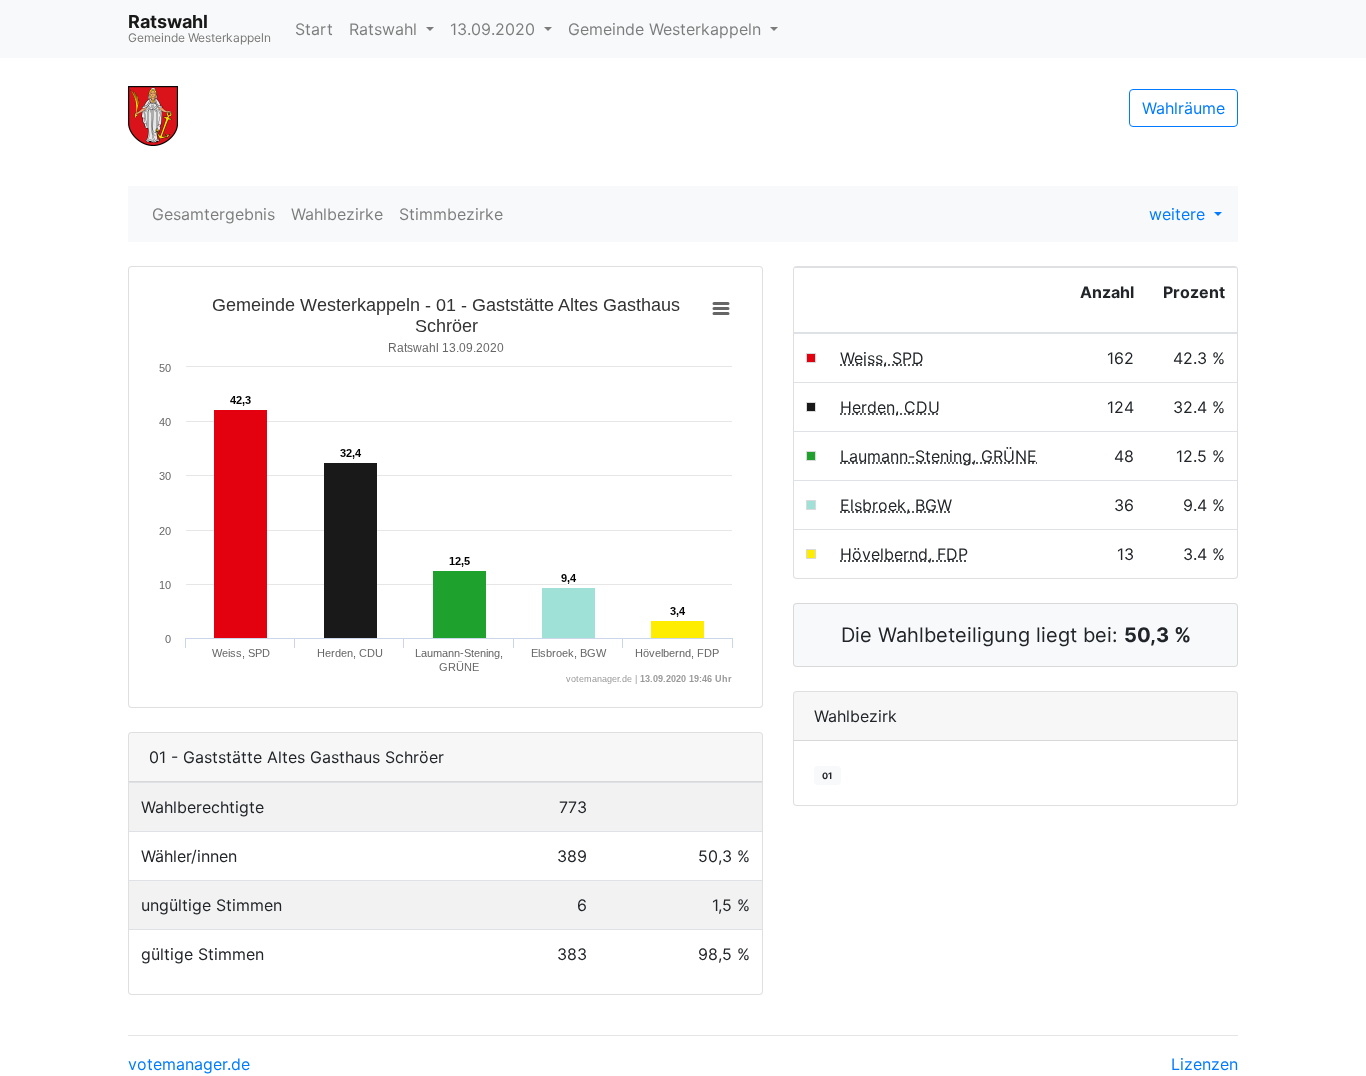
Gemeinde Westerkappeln (667, 29)
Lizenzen (1204, 1064)
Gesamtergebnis (213, 214)
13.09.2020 (495, 29)
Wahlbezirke (337, 214)
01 (827, 775)
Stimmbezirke (451, 214)
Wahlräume (1183, 108)
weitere (1179, 214)
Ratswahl (385, 29)
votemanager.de (189, 1064)
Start (314, 29)
